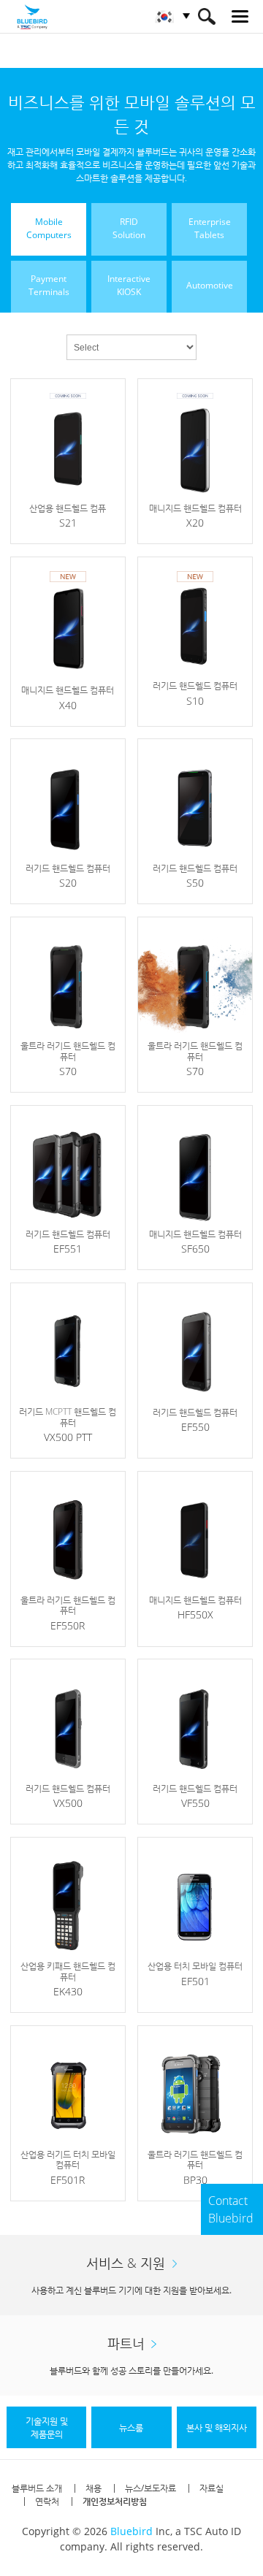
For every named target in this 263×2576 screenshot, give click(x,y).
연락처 (47, 2501)
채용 (94, 2488)
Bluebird (131, 2531)
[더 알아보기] (68, 461)
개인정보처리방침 (115, 2501)
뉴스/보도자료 (150, 2488)
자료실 (211, 2488)
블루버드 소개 (37, 2488)
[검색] (206, 16)
